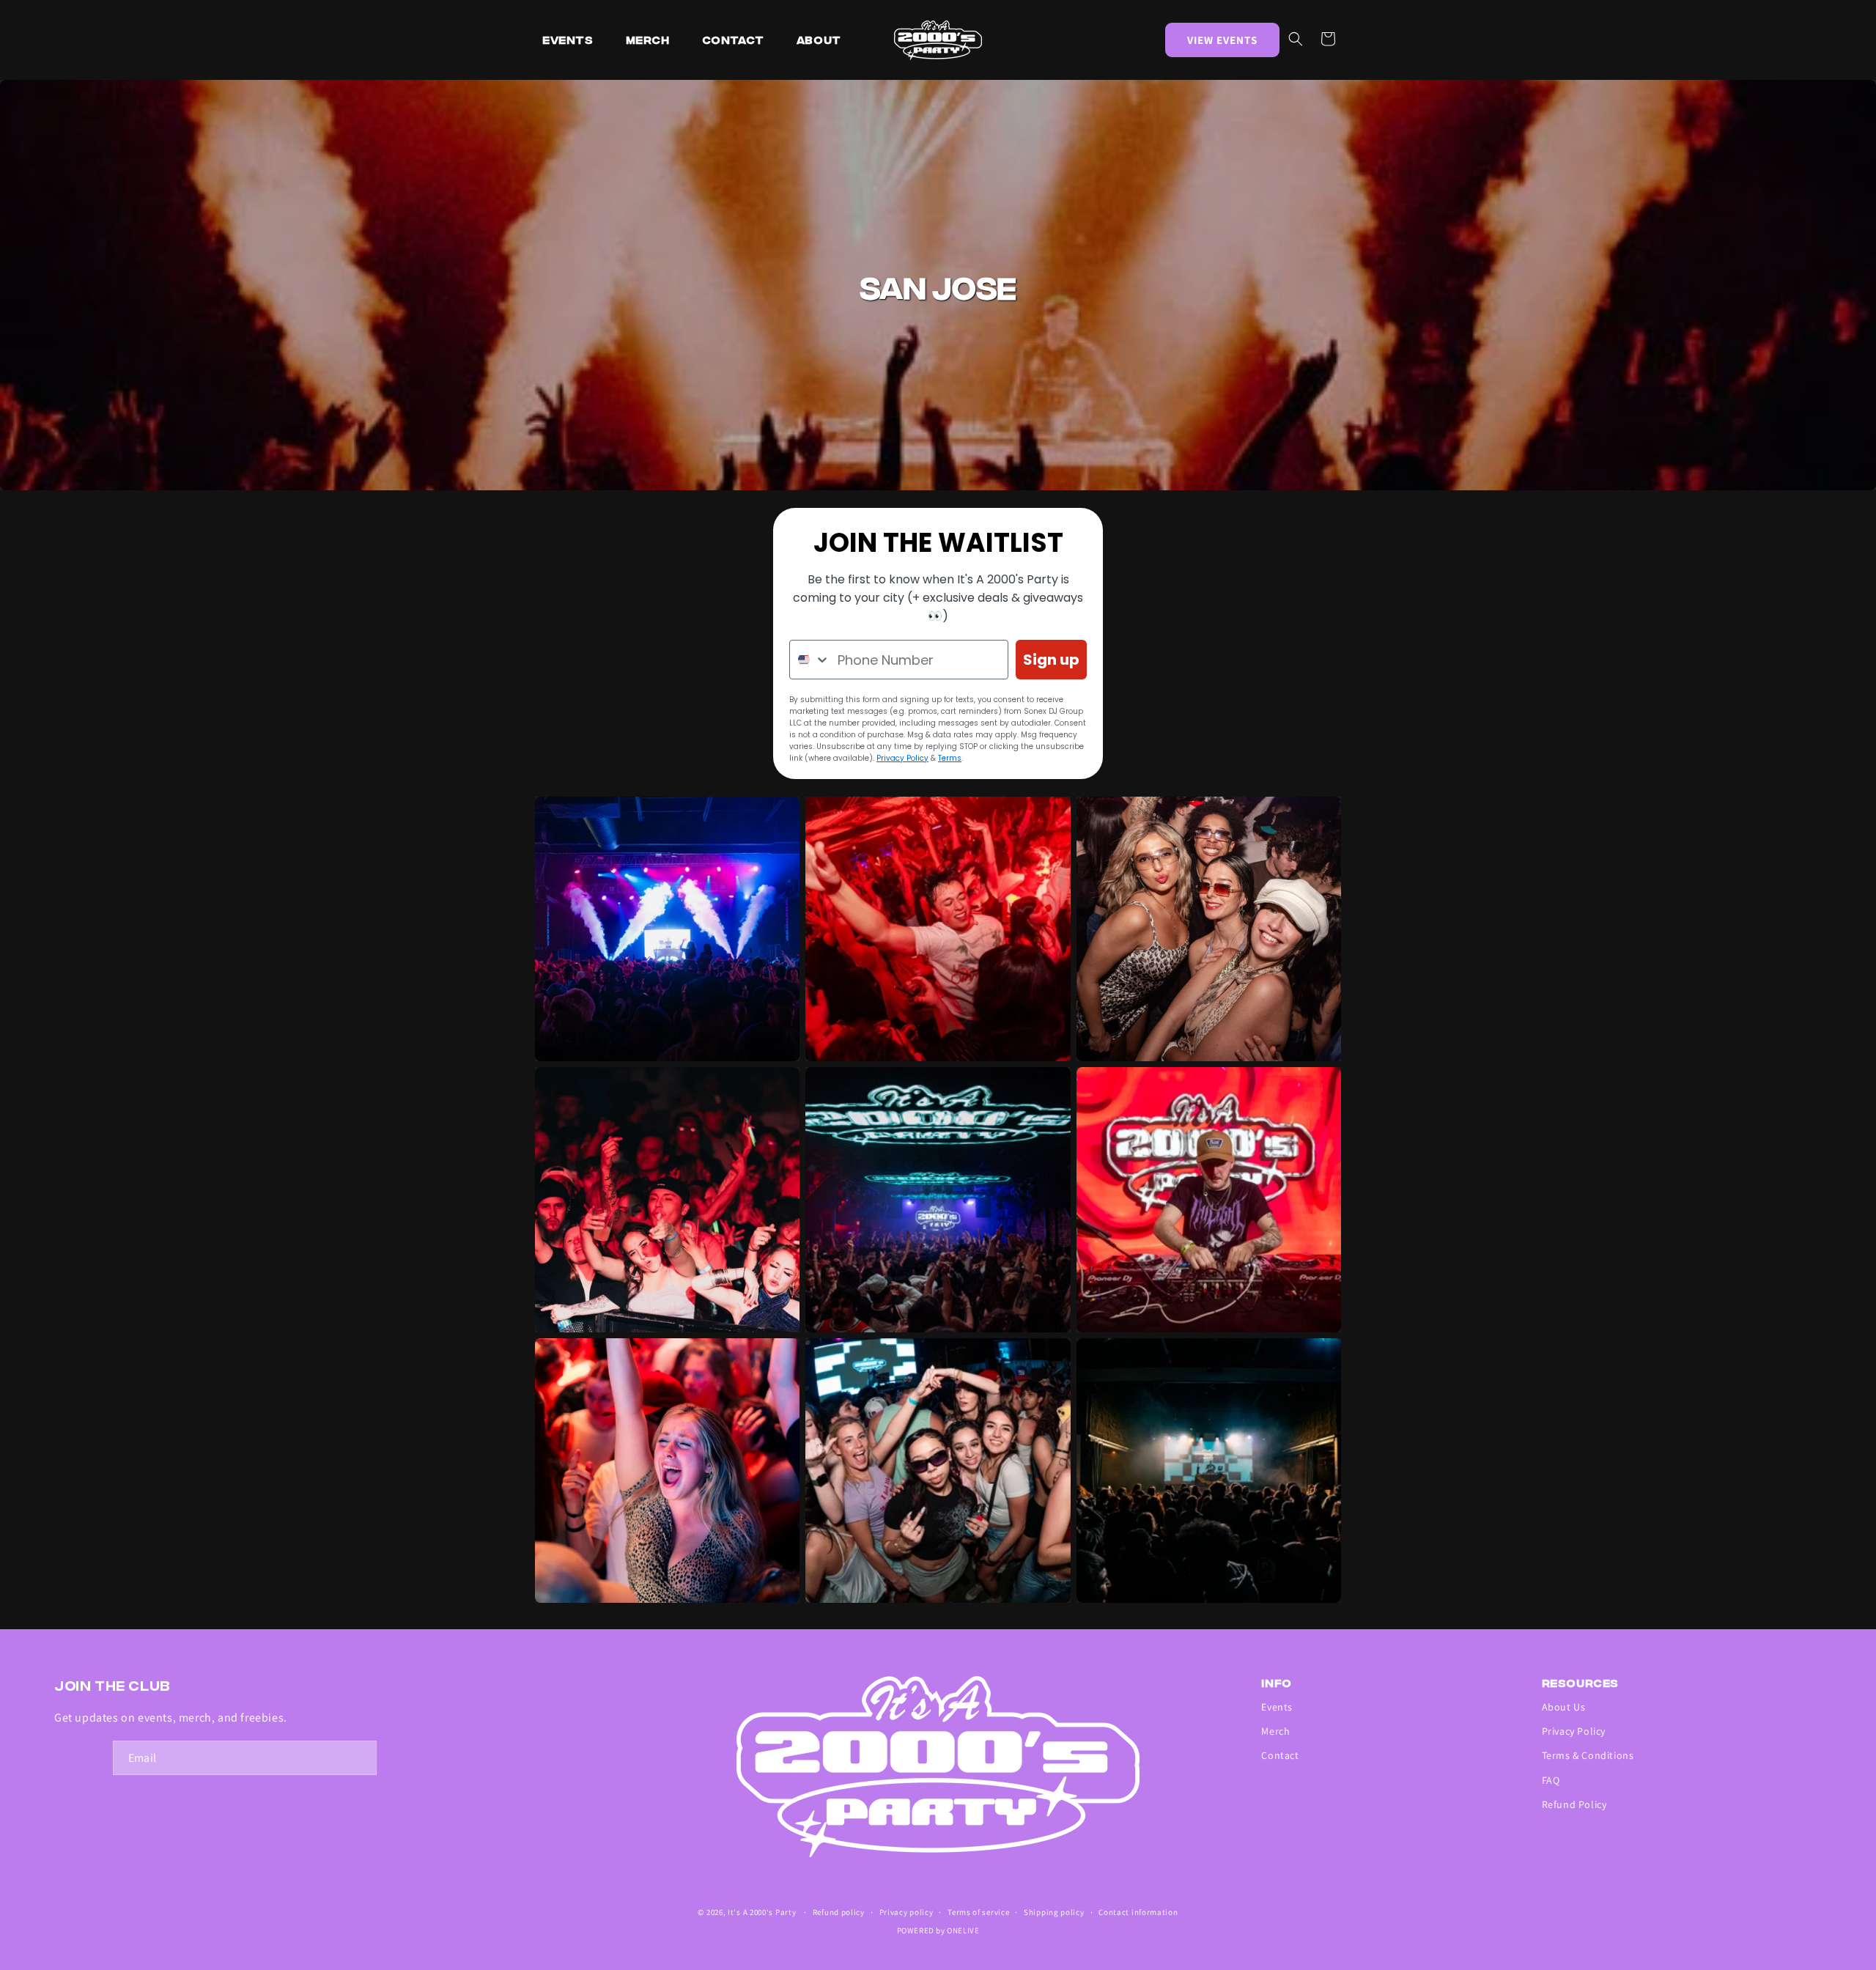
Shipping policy (1054, 1912)
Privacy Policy (902, 758)
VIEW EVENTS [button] (1222, 40)
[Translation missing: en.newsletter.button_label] (360, 1758)
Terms (950, 758)
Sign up (1051, 660)
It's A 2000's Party (762, 1912)
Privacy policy (906, 1912)
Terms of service (978, 1912)
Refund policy (839, 1912)
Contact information (1138, 1912)
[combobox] (810, 660)
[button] (1296, 39)
